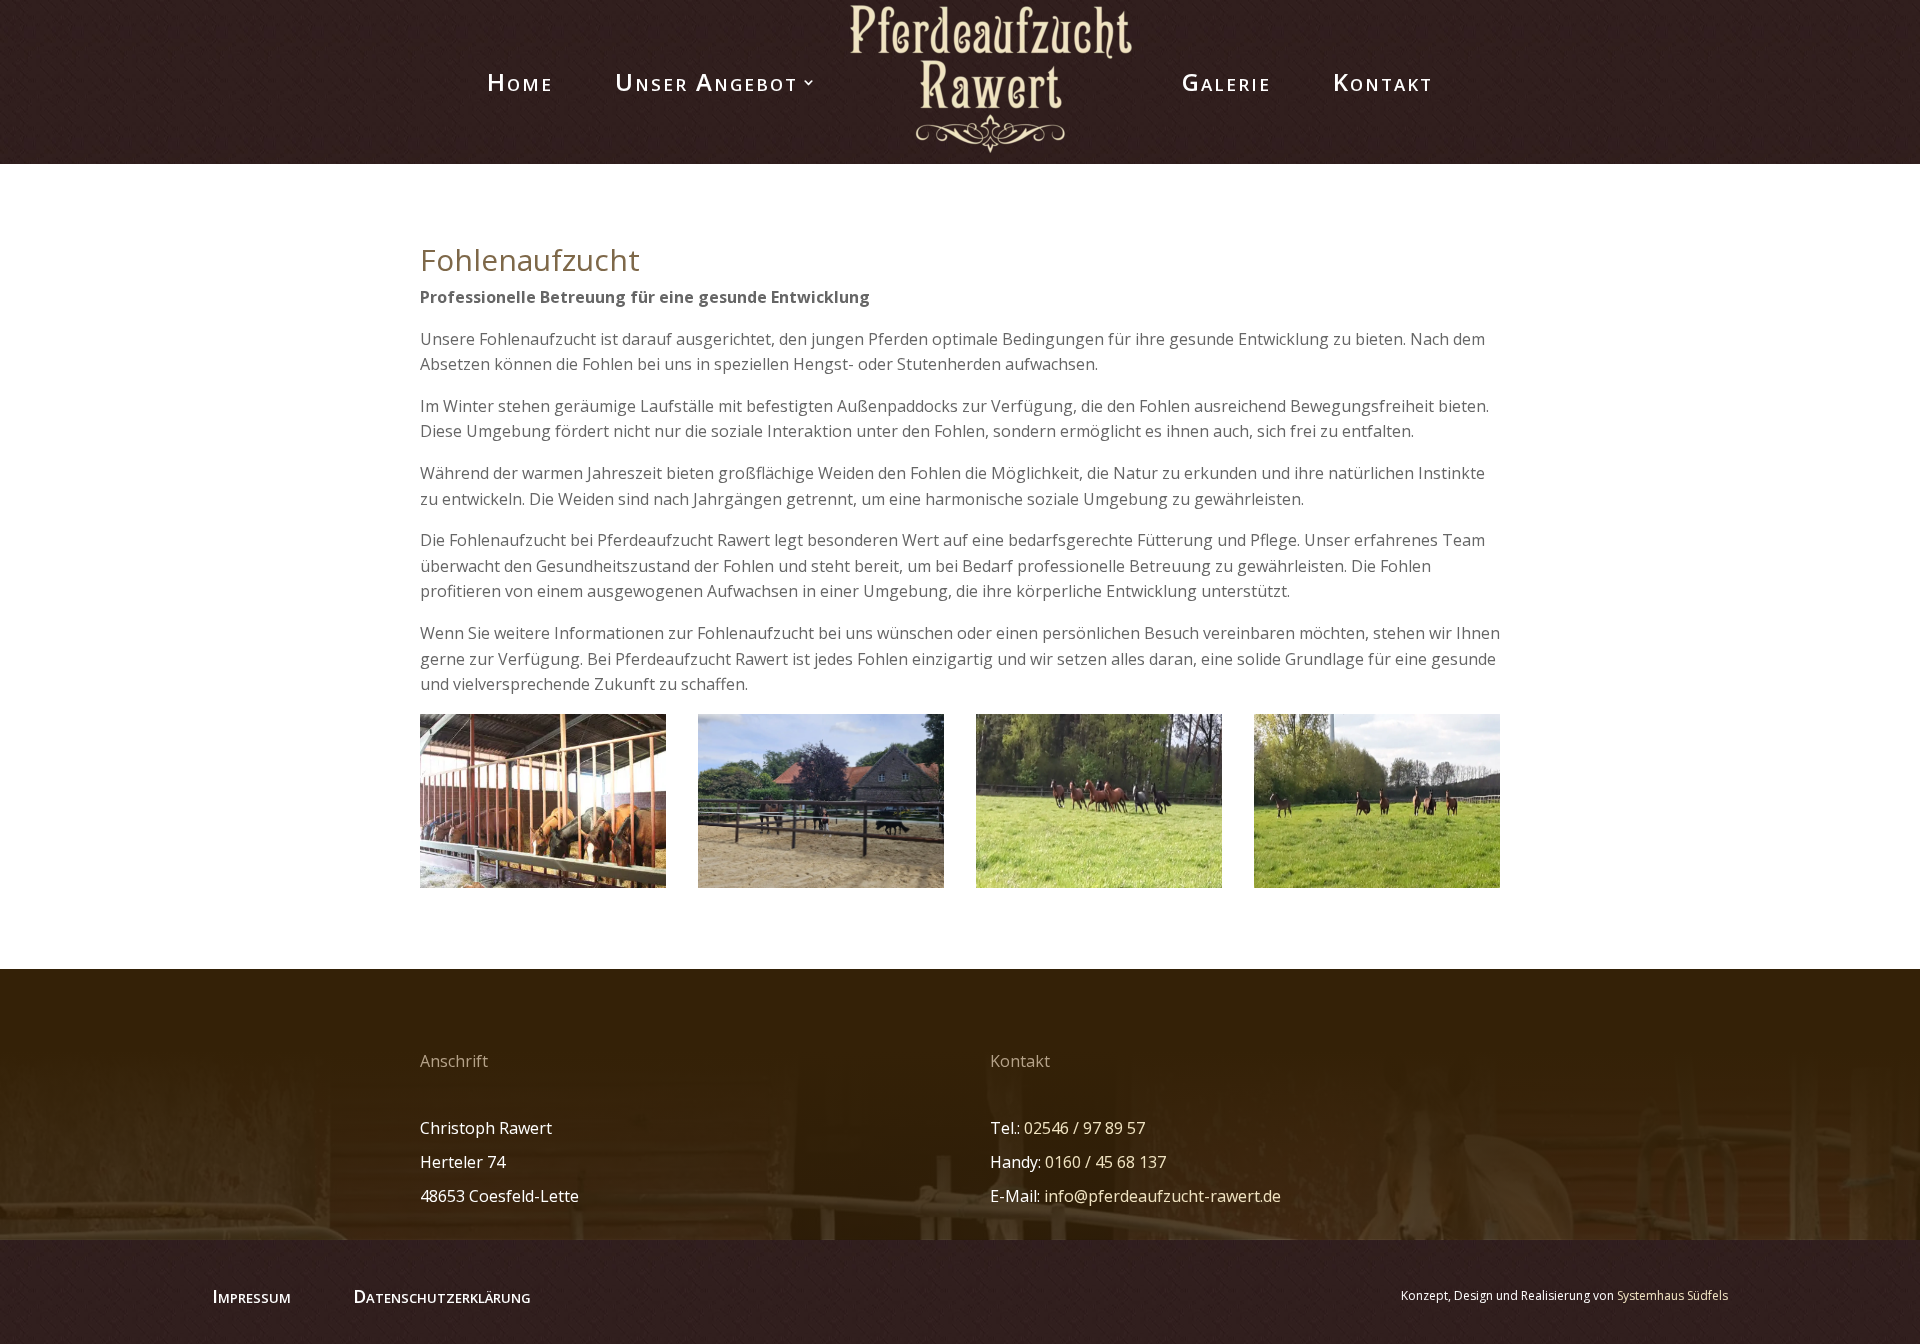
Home (520, 81)
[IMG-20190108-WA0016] (1377, 882)
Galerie (1226, 81)
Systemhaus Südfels (1672, 1295)
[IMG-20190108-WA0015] (1099, 882)
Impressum (251, 1296)
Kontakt (1383, 81)
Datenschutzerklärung (442, 1296)
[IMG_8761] (543, 882)
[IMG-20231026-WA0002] (821, 882)
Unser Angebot (706, 81)
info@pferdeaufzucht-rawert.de (1162, 1196)
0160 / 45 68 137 (1105, 1162)
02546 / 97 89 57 (1084, 1128)
